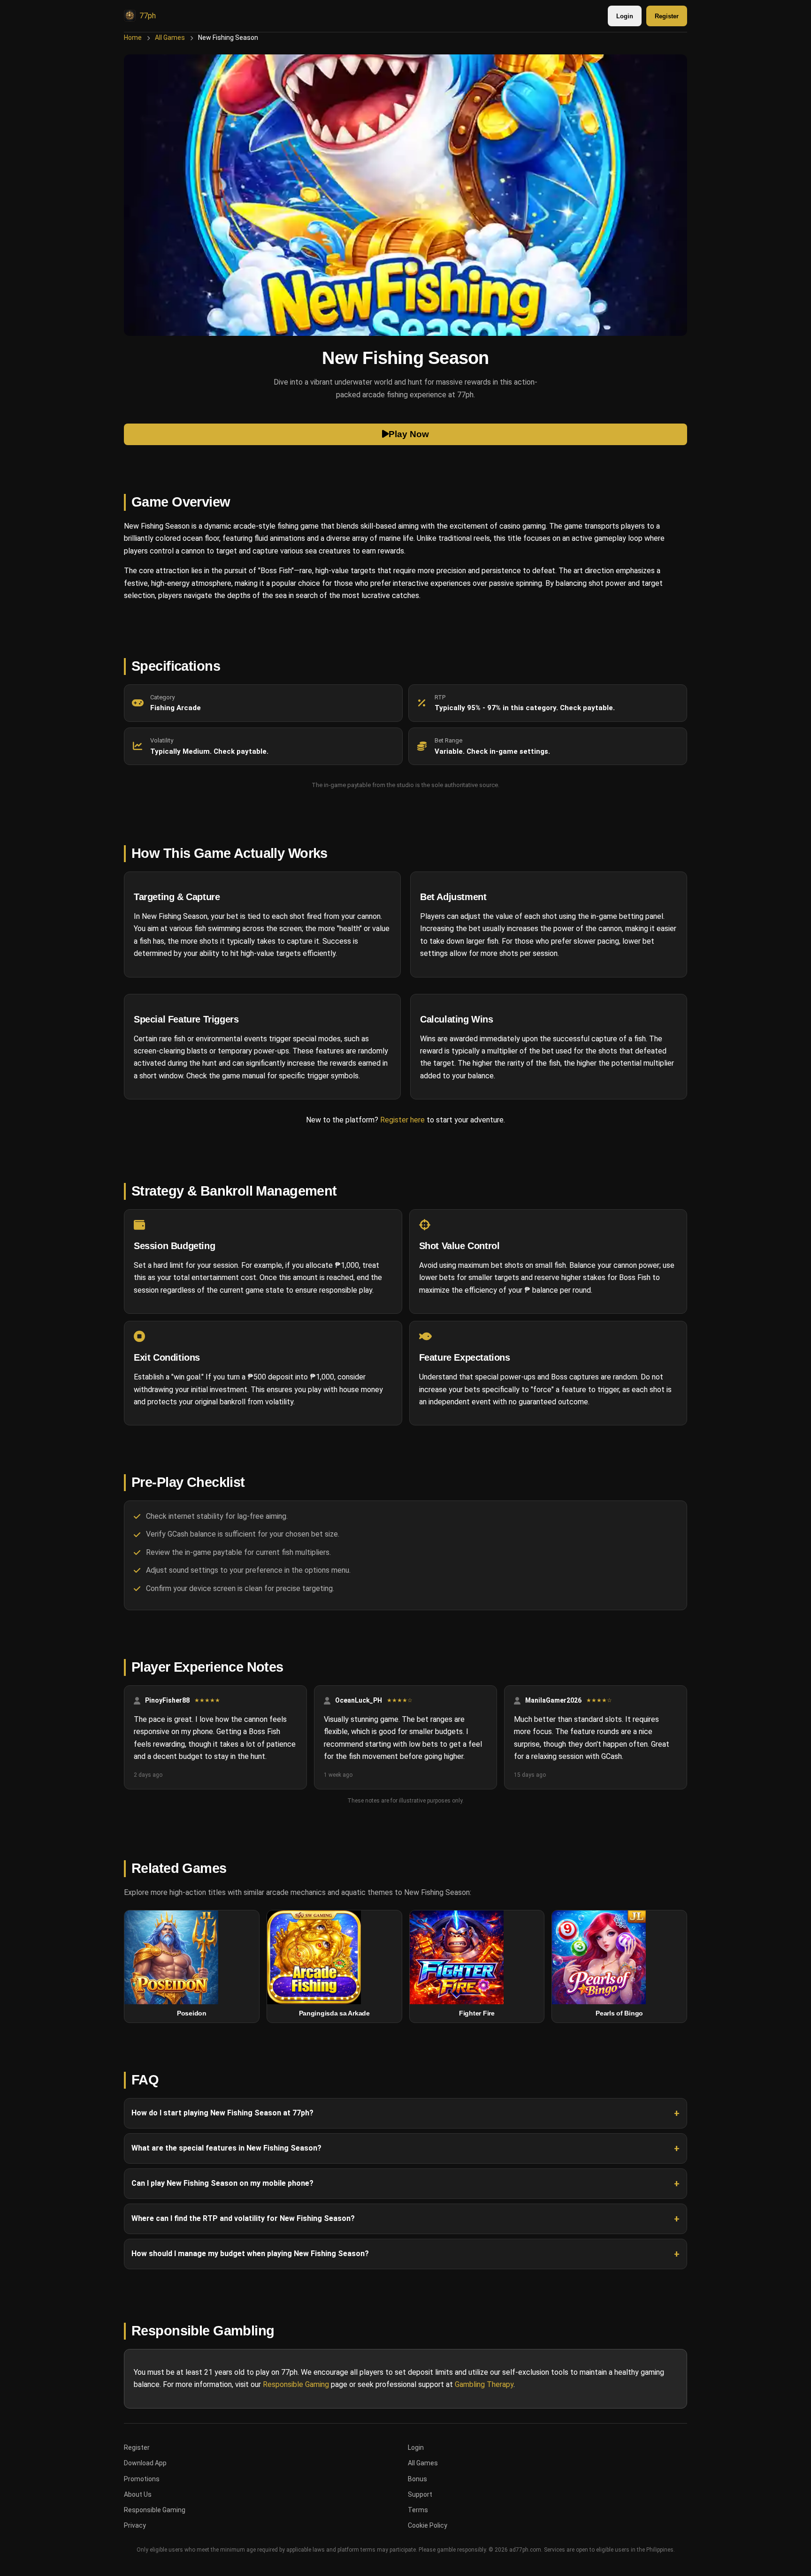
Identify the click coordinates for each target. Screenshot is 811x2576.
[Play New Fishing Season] (405, 195)
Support (420, 2494)
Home (133, 38)
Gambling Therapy (484, 2384)
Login (625, 16)
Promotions (142, 2479)
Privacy (135, 2525)
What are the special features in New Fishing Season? (226, 2148)
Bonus (417, 2479)
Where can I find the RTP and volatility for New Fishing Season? (243, 2218)
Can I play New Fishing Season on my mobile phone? (222, 2183)
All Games (170, 38)
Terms (418, 2510)
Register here (402, 1120)
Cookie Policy (428, 2525)
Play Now (409, 434)
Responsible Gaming (296, 2384)
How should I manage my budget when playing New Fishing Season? (250, 2254)
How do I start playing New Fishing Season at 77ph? (222, 2113)
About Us (138, 2494)
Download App (145, 2463)
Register (667, 16)
